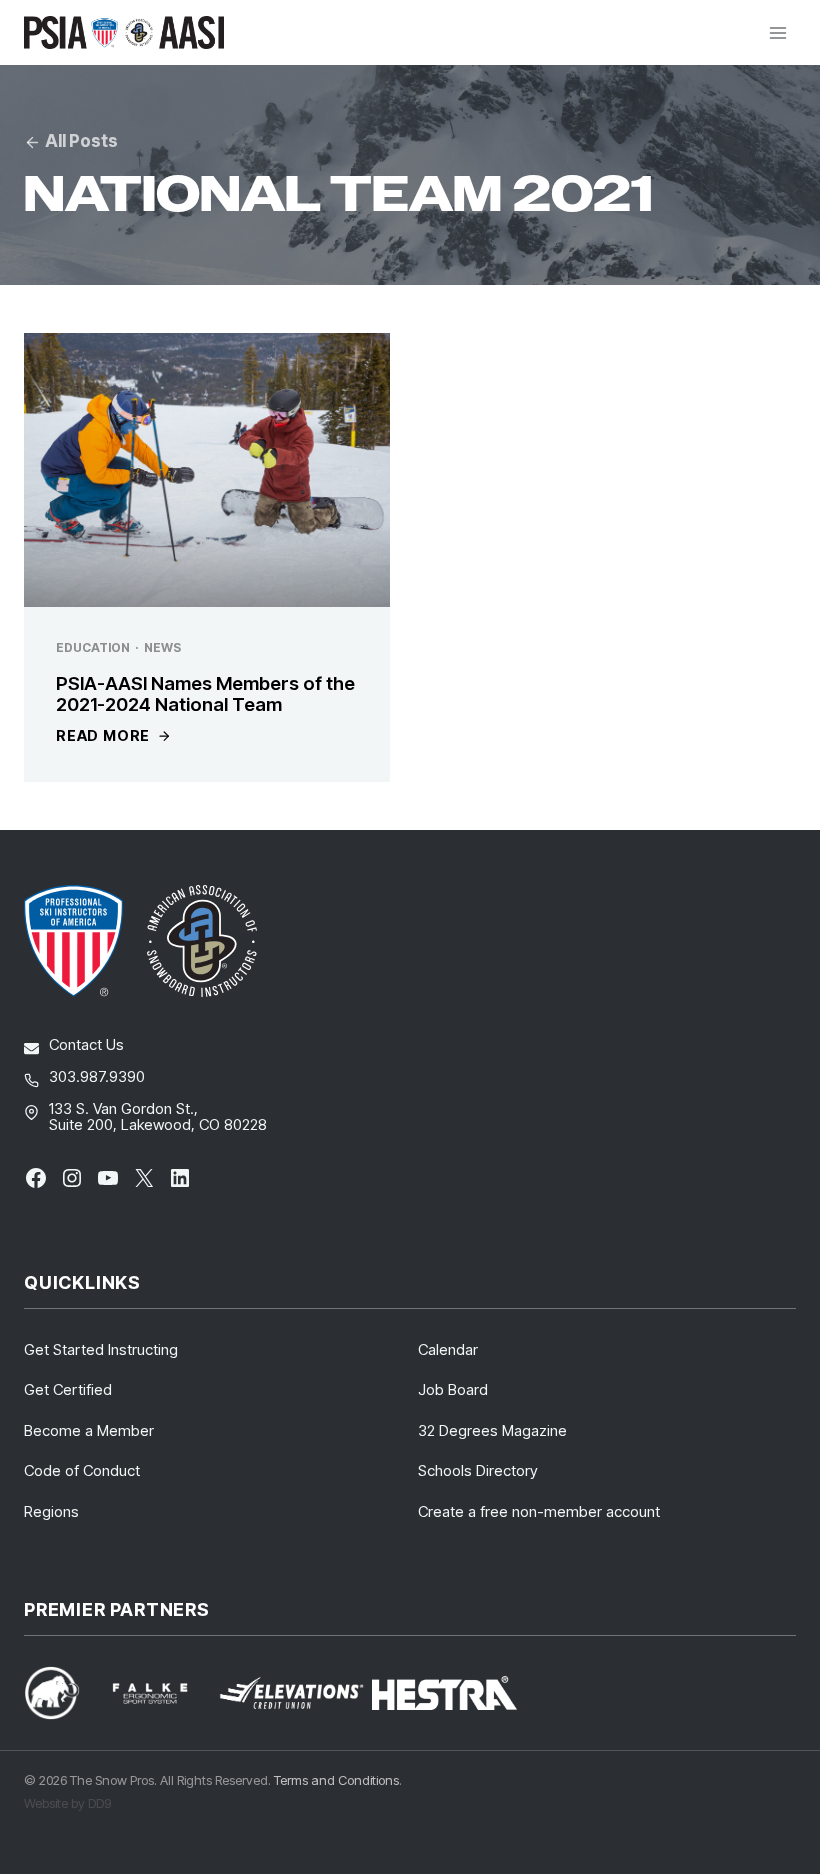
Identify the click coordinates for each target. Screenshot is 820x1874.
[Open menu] (777, 32)
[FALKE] (162, 1693)
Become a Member (89, 1430)
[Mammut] (64, 1692)
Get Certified (68, 1389)
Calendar (448, 1349)
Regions (51, 1511)
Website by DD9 (67, 1803)
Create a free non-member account (539, 1511)
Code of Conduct (82, 1470)
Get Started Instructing (101, 1349)
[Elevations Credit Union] (291, 1693)
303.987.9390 (97, 1076)
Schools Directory (478, 1470)
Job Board (453, 1389)
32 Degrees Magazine (492, 1430)
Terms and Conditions (336, 1780)
